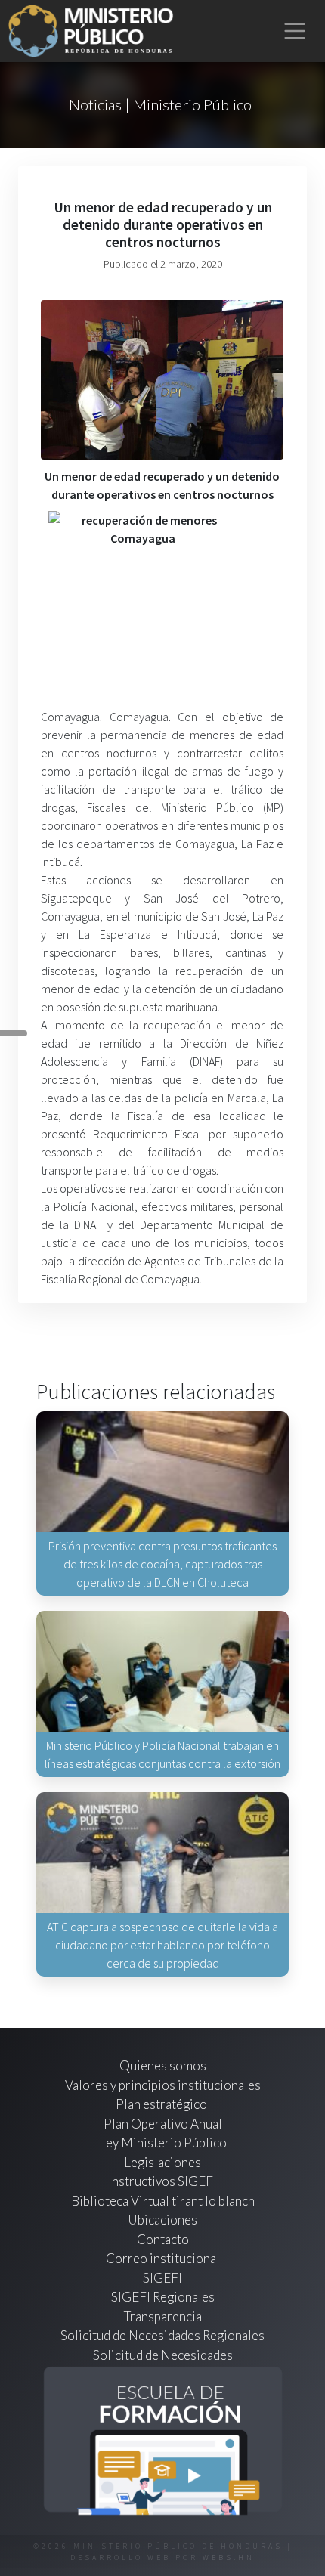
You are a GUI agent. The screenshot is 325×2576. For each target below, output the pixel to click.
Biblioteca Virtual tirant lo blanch (163, 2201)
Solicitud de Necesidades (163, 2355)
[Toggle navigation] (295, 31)
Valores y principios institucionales (163, 2085)
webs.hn (229, 2557)
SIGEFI (162, 2278)
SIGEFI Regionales (163, 2297)
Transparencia (163, 2316)
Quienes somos (163, 2065)
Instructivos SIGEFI (162, 2181)
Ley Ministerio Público (163, 2143)
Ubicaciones (162, 2220)
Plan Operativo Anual (163, 2124)
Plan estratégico (162, 2104)
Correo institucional (163, 2258)
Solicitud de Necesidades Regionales (162, 2335)
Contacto (163, 2239)
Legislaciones (162, 2162)
